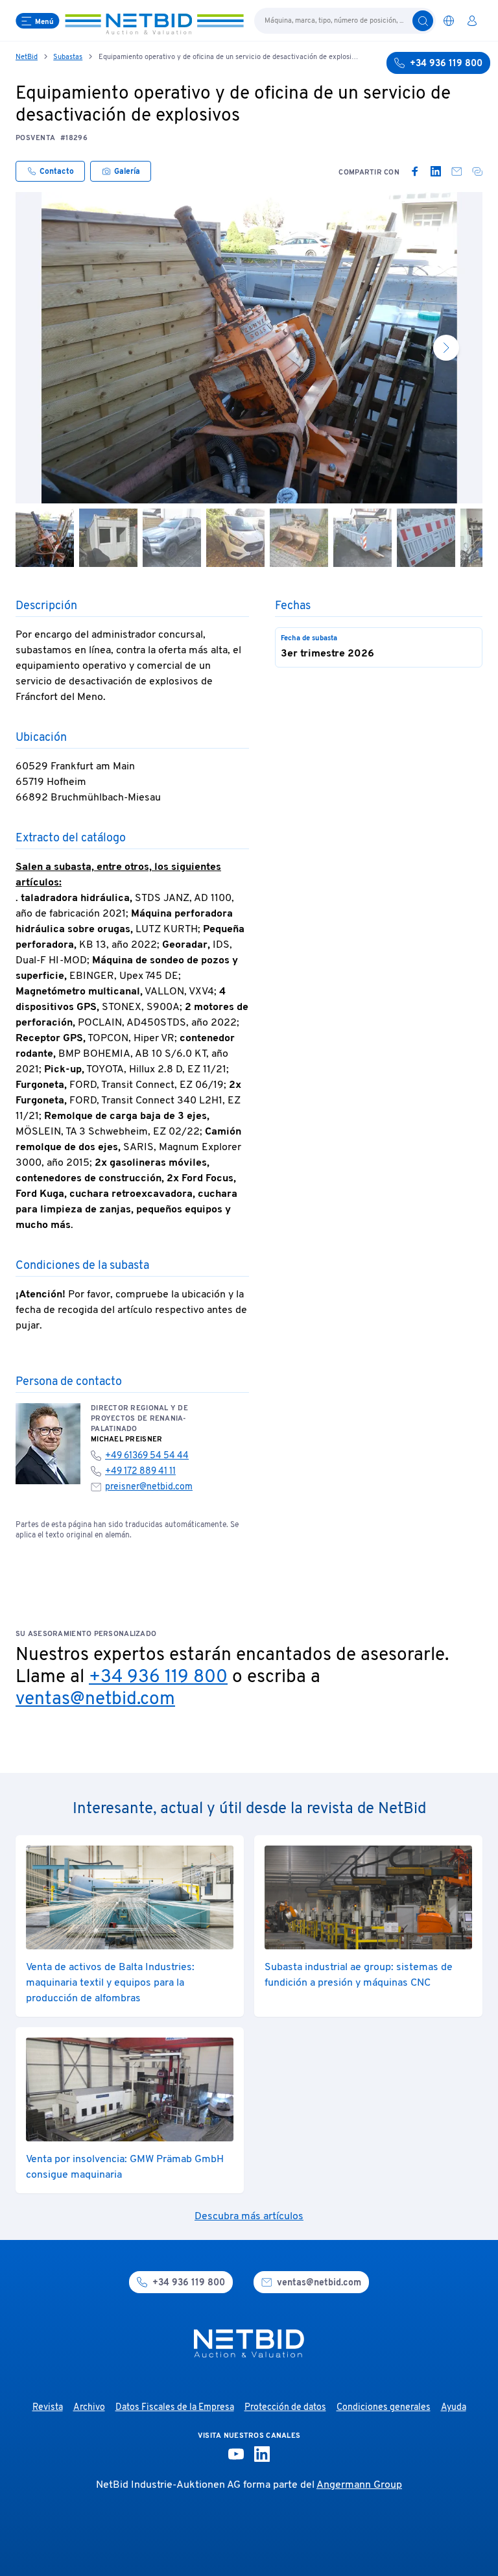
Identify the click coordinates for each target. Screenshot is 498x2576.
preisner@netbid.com (149, 1487)
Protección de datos (285, 2408)
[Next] (446, 348)
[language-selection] (449, 21)
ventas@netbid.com (95, 1700)
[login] (472, 21)
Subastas (68, 57)
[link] (415, 171)
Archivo (89, 2408)
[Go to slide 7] (426, 538)
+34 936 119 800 (158, 1678)
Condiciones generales (384, 2408)
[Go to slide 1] (45, 538)
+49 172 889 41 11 (140, 1472)
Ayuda (454, 2408)
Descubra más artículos (249, 2217)
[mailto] (456, 171)
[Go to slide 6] (362, 538)
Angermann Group (359, 2485)
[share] (477, 171)
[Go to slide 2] (108, 538)
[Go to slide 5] (299, 538)
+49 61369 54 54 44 (147, 1456)
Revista (48, 2408)
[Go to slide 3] (172, 538)
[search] (423, 21)
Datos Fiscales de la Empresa (175, 2408)
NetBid (27, 57)
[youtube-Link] (236, 2454)
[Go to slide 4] (235, 538)
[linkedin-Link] (262, 2454)
